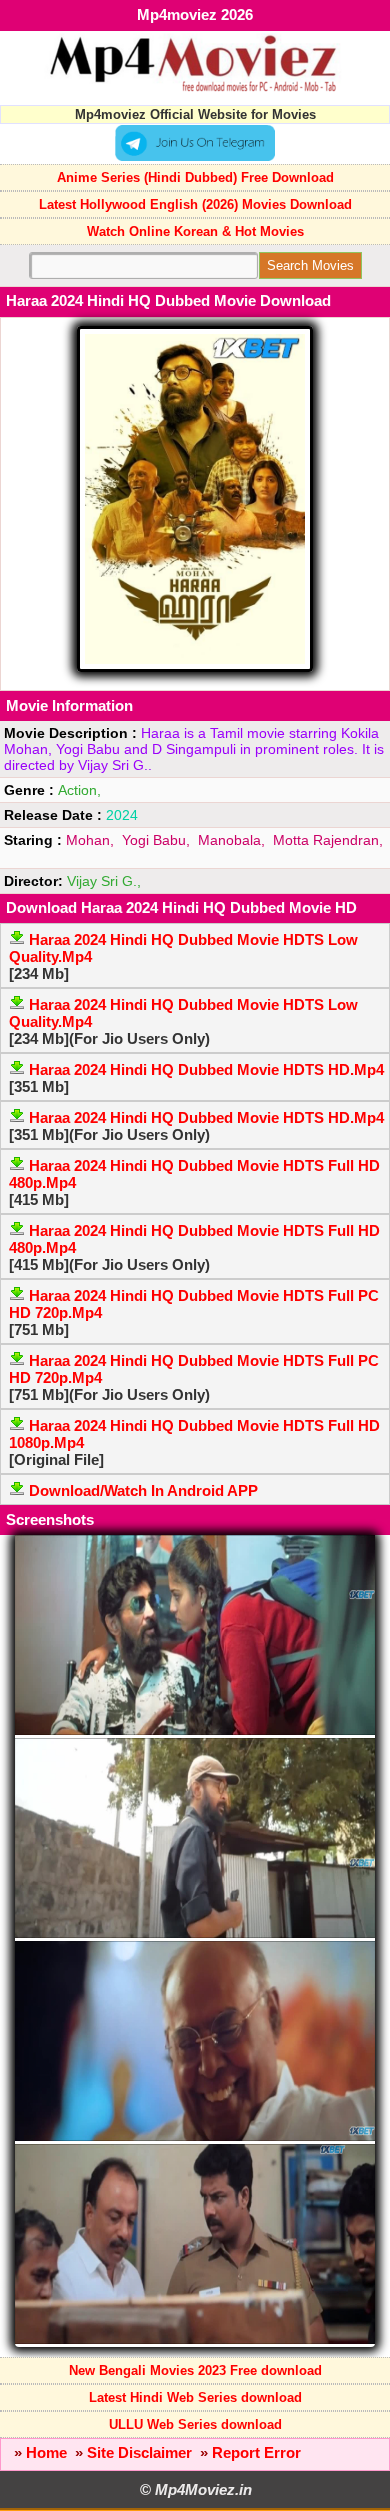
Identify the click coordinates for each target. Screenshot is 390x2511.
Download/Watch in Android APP (143, 1490)
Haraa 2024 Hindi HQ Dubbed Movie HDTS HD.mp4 (206, 1069)
